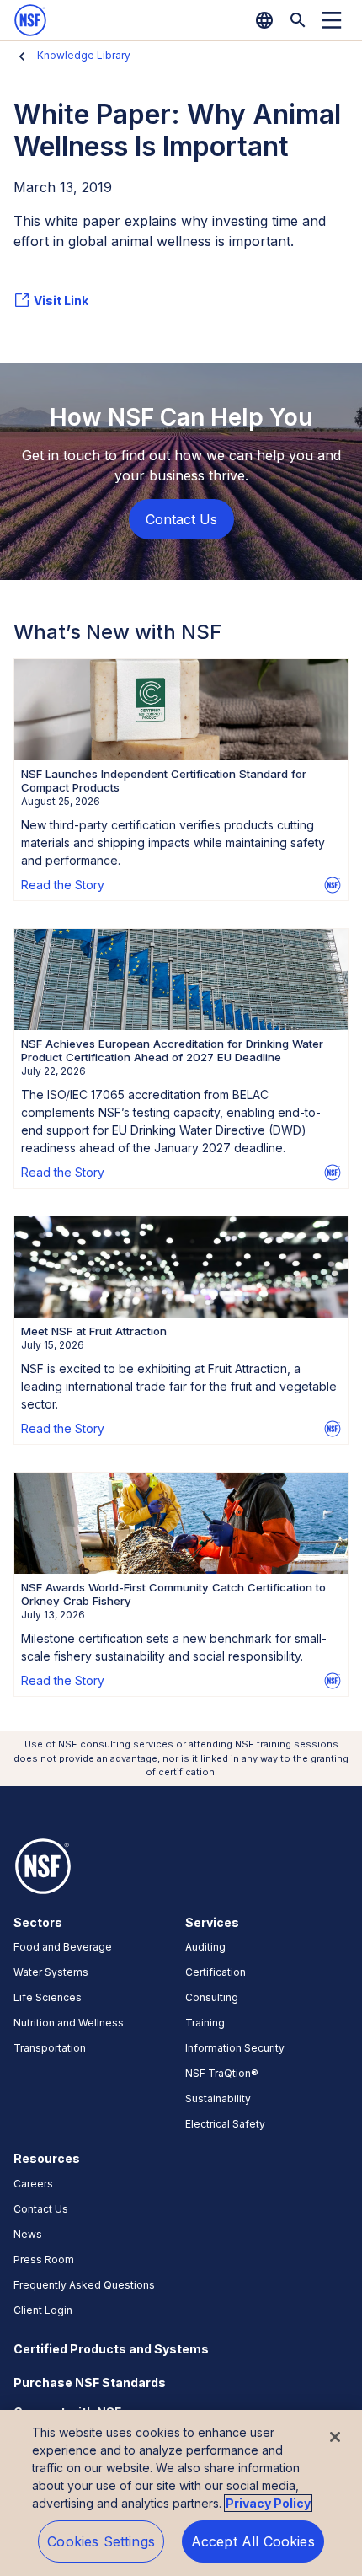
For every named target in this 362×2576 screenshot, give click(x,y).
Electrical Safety (225, 2124)
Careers (33, 2184)
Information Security (235, 2048)
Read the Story (63, 885)
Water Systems (51, 1972)
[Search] (298, 20)
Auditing (205, 1947)
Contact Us (41, 2209)
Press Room (44, 2259)
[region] (181, 2493)
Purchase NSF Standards (90, 2383)
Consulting (212, 1997)
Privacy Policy (268, 2503)
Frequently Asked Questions (84, 2285)
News (28, 2234)
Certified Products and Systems (111, 2349)
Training (205, 2023)
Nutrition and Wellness (69, 2023)
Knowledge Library (84, 55)
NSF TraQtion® (222, 2073)
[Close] (335, 2437)
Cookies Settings (101, 2541)
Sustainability (218, 2098)
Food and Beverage (63, 1947)
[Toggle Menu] (332, 20)
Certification (216, 1972)
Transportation (50, 2048)
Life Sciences (48, 1997)
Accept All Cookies (253, 2541)
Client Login (43, 2310)
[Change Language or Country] (264, 20)
